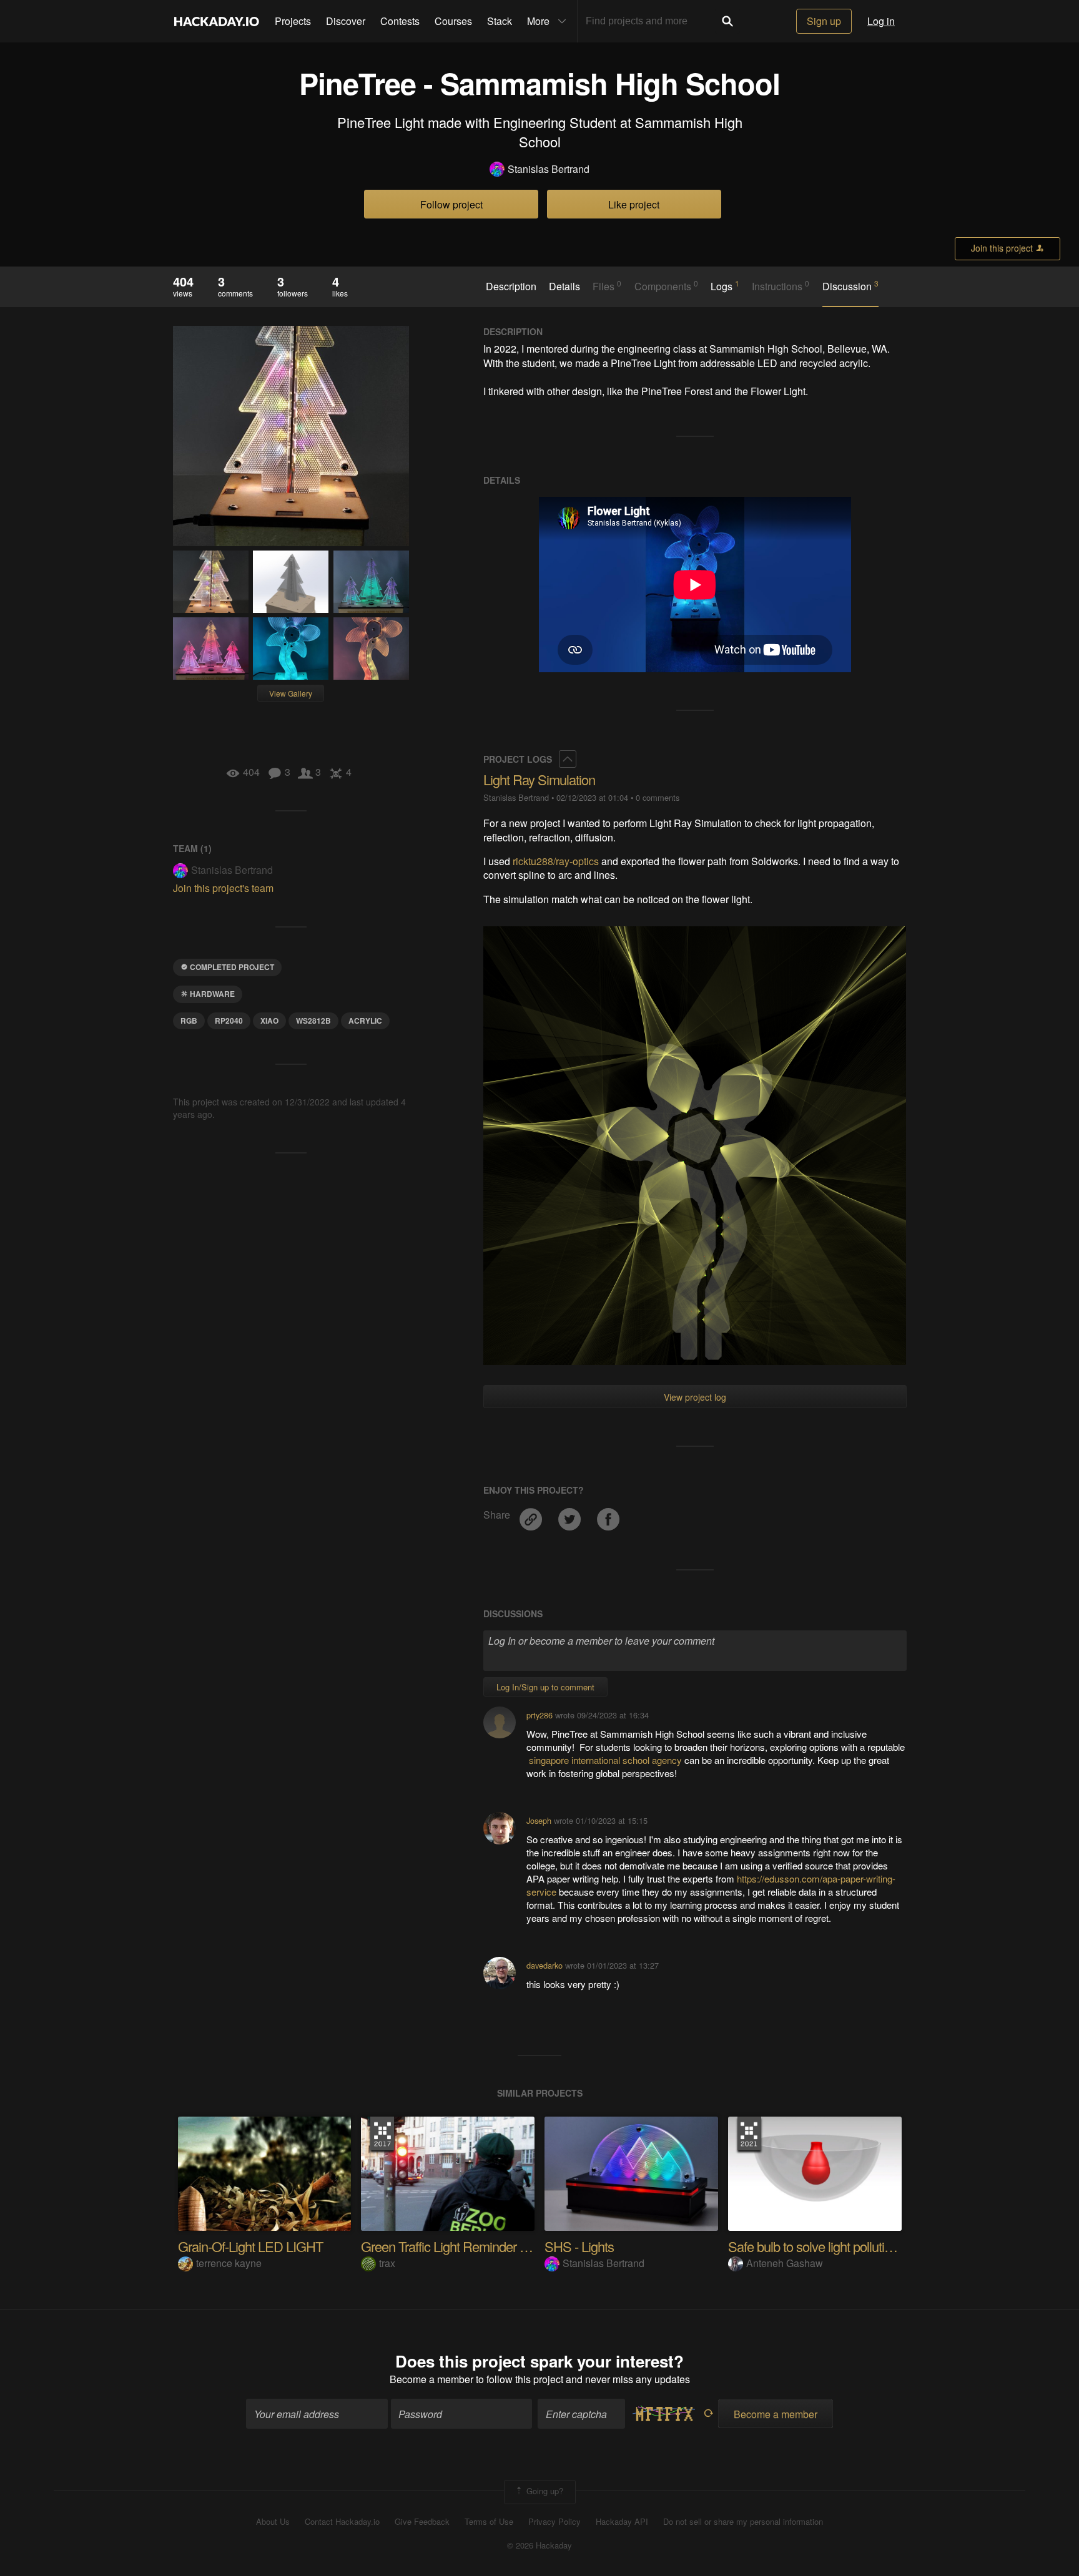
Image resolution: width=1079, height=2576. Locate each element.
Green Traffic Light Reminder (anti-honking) (477, 2246)
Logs (725, 286)
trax (387, 2263)
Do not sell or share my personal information (743, 2522)
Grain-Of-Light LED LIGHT (250, 2246)
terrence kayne (229, 2263)
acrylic (365, 1021)
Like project (634, 204)
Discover (346, 21)
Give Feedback (422, 2522)
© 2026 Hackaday (539, 2545)
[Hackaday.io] (217, 21)
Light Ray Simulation (539, 779)
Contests (400, 21)
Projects (293, 21)
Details (564, 286)
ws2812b (313, 1021)
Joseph (539, 1820)
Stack (500, 21)
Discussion (850, 286)
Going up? (544, 2491)
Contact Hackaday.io (342, 2522)
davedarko (544, 1965)
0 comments (658, 797)
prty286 (539, 1715)
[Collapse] (568, 759)
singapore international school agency (605, 1760)
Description (511, 286)
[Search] (727, 21)
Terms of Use (489, 2522)
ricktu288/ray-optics (556, 861)
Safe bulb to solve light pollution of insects (840, 2246)
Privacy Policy (554, 2522)
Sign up (824, 21)
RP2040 (229, 1021)
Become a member (431, 2379)
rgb (189, 1021)
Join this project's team (223, 888)
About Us (273, 2522)
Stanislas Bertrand (549, 169)
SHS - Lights (579, 2246)
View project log (695, 1397)
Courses (453, 21)
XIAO (269, 1021)
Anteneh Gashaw (785, 2263)
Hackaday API (622, 2522)
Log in (881, 21)
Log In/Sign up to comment (545, 1687)
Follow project (451, 204)
